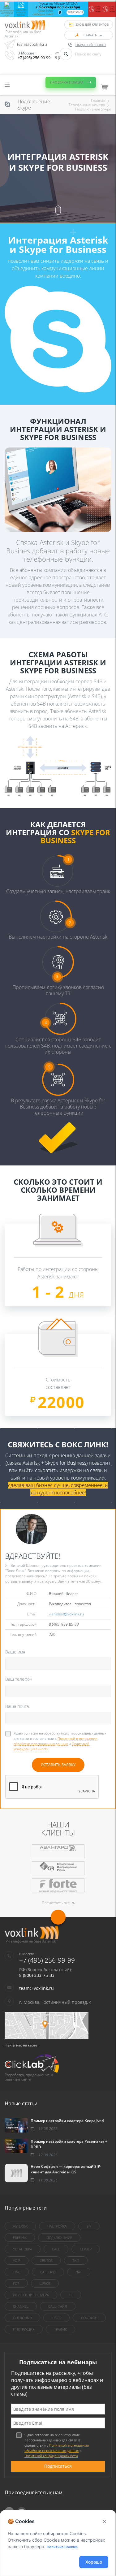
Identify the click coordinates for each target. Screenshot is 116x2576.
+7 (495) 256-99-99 (34, 58)
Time (17, 2272)
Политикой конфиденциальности (51, 2456)
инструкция (24, 2329)
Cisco (56, 2318)
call (56, 2249)
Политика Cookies (62, 2547)
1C (71, 2295)
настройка (57, 2226)
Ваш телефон (19, 1679)
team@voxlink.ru (32, 44)
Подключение (59, 2238)
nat (79, 2272)
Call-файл (58, 2306)
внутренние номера (31, 2295)
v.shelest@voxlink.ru (66, 1614)
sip (89, 2226)
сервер (86, 2249)
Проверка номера (67, 82)
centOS (46, 2260)
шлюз (45, 2283)
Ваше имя (15, 1652)
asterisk (20, 2226)
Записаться (75, 12)
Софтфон (89, 2318)
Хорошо (94, 2562)
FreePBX (20, 2238)
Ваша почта (17, 1706)
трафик (60, 2329)
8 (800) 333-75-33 (37, 1975)
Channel (21, 2306)
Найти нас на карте (21, 2045)
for (16, 2283)
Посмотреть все (56, 1903)
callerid (48, 2272)
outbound (22, 2318)
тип (76, 2260)
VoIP (17, 2260)
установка (23, 2249)
